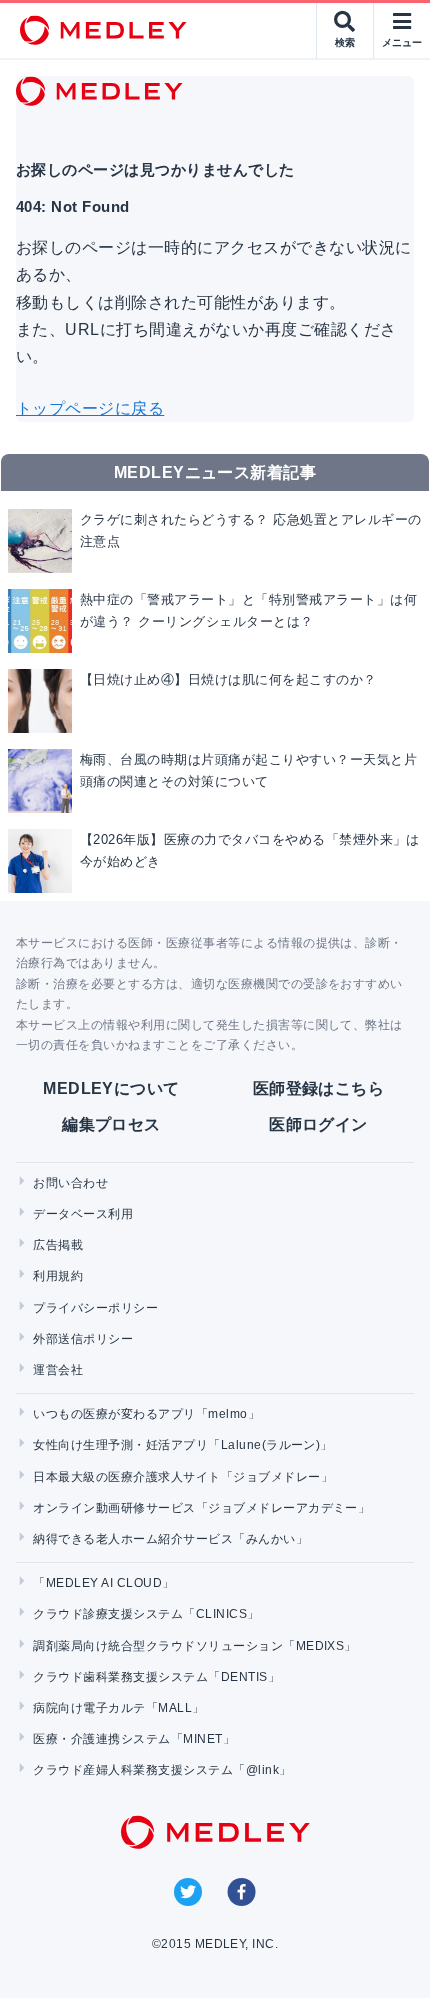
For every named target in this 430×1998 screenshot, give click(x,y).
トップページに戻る (90, 408)
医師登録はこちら (319, 1088)
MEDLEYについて (111, 1088)
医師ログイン (318, 1124)
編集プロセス (111, 1124)
